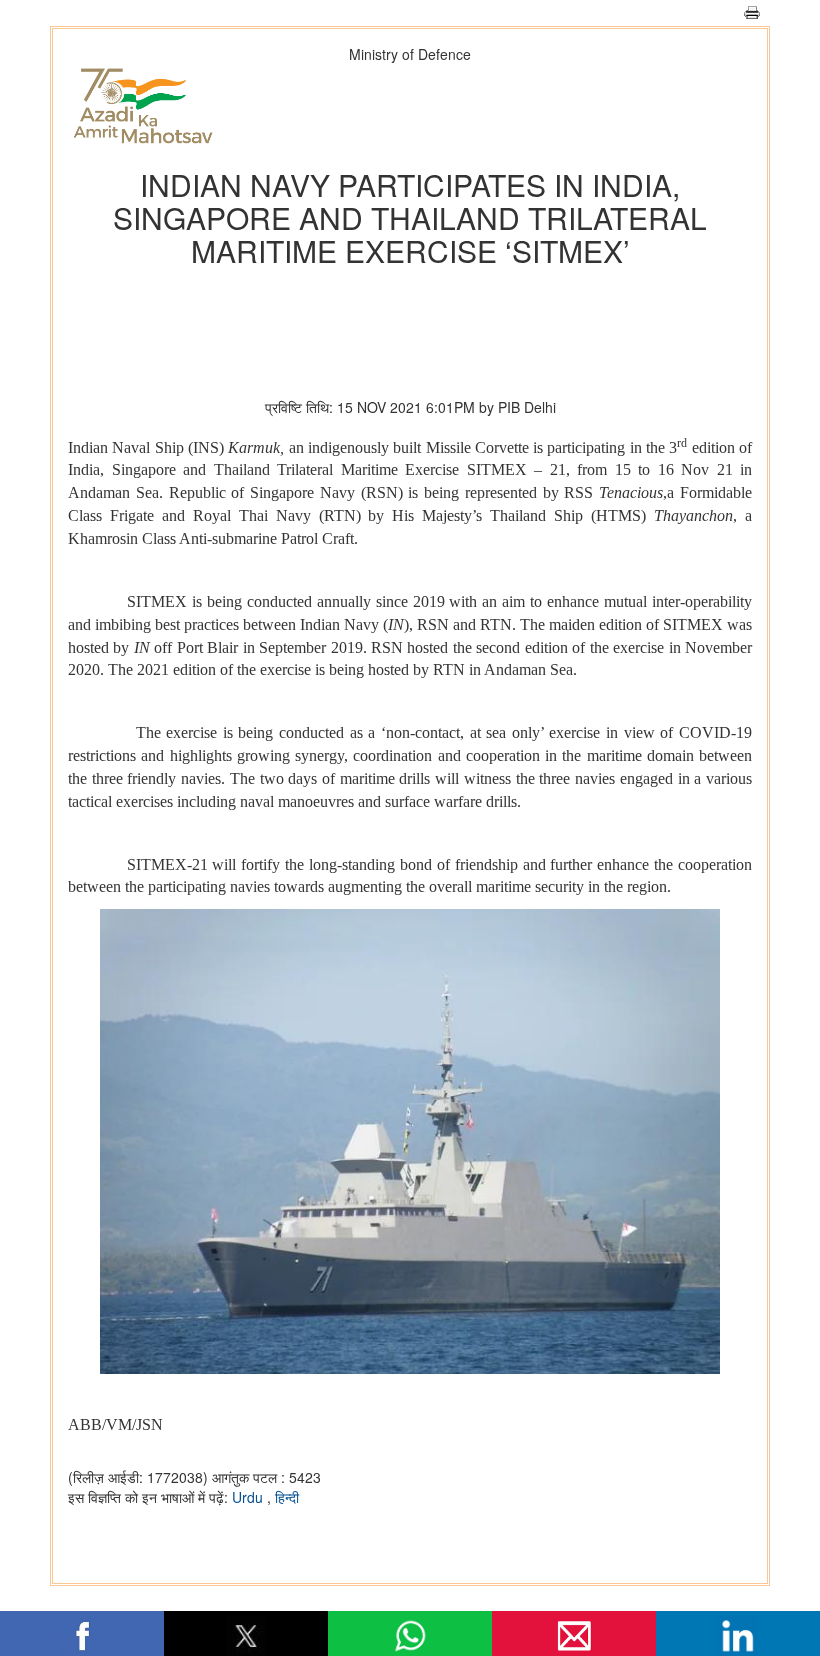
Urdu (249, 1497)
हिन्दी (287, 1497)
